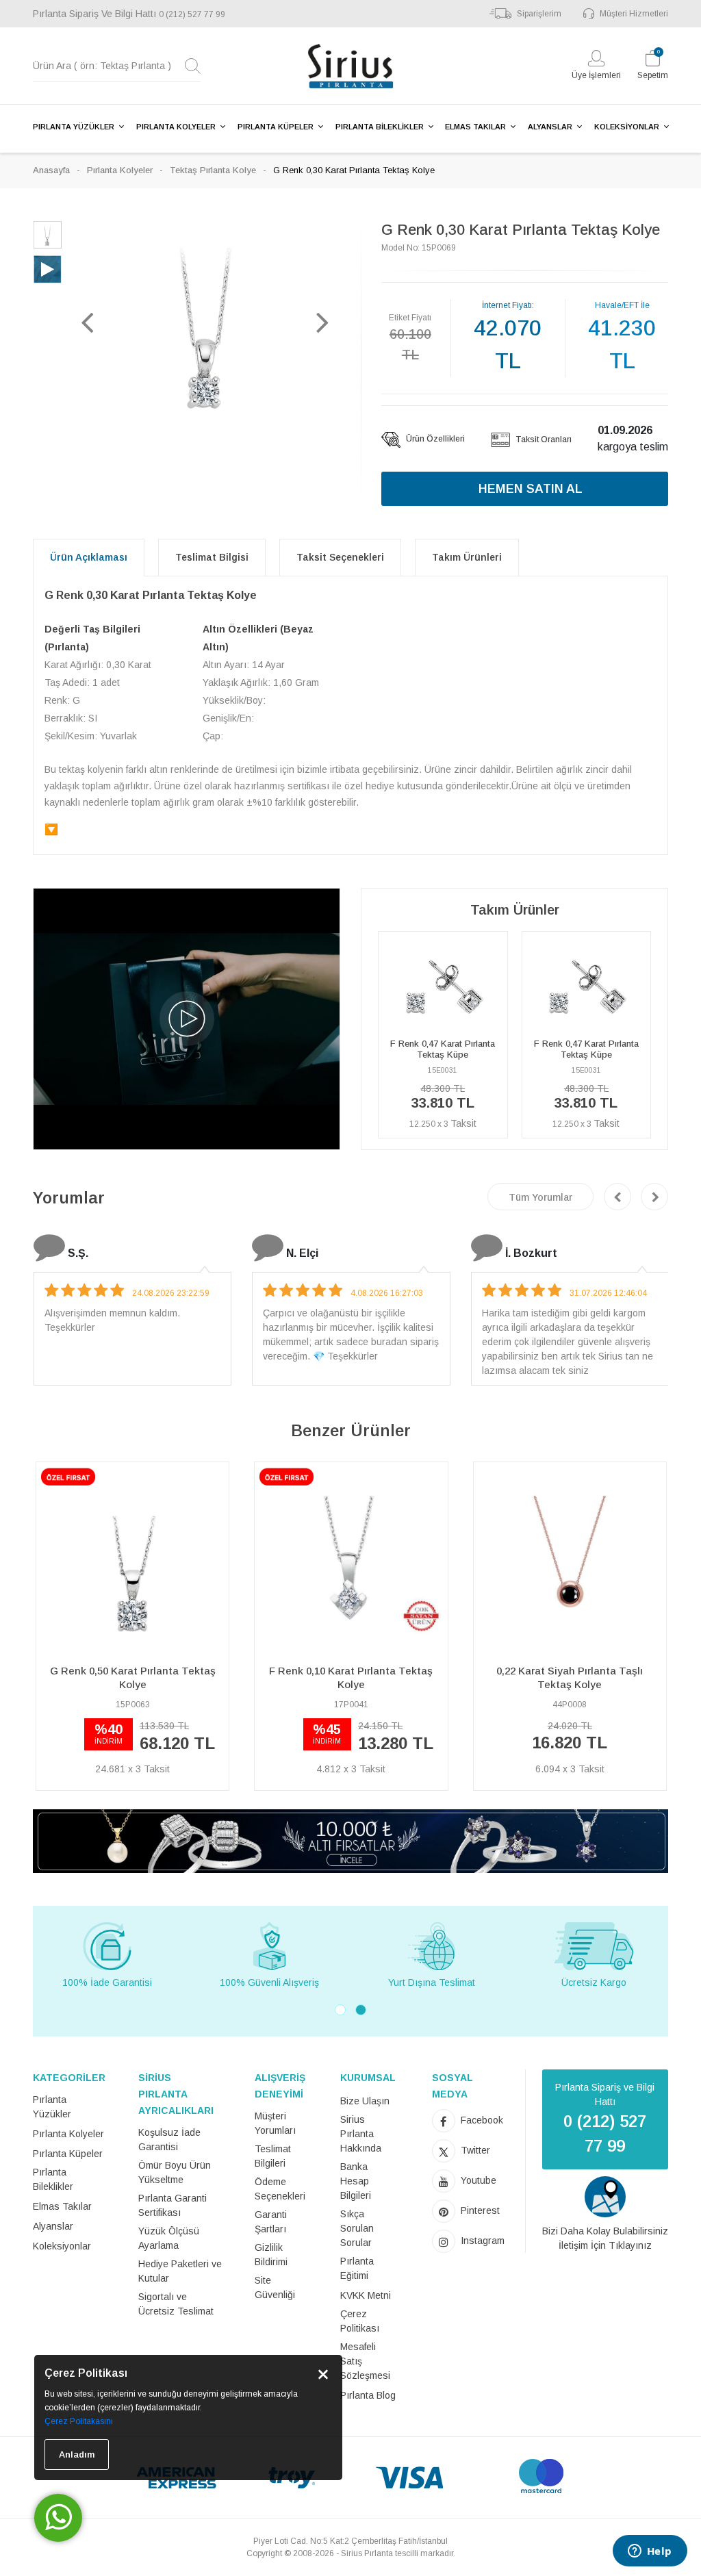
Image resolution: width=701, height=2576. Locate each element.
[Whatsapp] (58, 2518)
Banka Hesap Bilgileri (356, 2181)
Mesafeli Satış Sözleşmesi (365, 2361)
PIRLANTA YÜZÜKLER (74, 127)
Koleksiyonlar (62, 2246)
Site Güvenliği (275, 2287)
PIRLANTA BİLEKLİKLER (380, 127)
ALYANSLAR (550, 127)
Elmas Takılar (62, 2206)
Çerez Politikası (360, 2321)
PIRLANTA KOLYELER (176, 127)
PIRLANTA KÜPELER (276, 127)
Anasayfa (51, 170)
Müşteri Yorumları (275, 2123)
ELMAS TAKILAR (475, 127)
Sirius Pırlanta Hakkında (361, 2134)
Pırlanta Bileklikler (53, 2179)
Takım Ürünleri (467, 557)
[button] (88, 322)
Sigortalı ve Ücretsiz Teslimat (176, 2304)
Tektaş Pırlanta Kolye (213, 170)
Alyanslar (53, 2226)
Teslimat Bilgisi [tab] (212, 557)
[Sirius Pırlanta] (350, 66)
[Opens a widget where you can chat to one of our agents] (650, 2552)
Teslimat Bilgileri (273, 2156)
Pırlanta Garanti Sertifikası (173, 2205)
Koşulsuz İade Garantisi (169, 2140)
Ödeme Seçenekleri (280, 2189)
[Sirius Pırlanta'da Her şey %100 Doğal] (350, 1840)
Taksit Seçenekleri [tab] (340, 557)
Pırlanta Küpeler (68, 2154)
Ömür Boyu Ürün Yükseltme (175, 2172)
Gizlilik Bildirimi (271, 2255)
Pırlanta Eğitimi (357, 2268)
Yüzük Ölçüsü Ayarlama (169, 2238)
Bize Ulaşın (365, 2101)
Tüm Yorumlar (540, 1197)
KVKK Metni (366, 2295)
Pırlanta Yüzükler (52, 2107)
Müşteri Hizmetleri (634, 14)
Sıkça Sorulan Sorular (357, 2228)
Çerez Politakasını (79, 2421)
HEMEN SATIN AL (531, 489)
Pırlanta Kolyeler (120, 170)
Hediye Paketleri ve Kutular (180, 2271)
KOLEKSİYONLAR (627, 127)
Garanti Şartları (271, 2222)
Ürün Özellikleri (434, 439)
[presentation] (617, 1197)
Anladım (77, 2454)
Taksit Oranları (543, 439)
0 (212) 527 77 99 (192, 14)
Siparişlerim (539, 14)
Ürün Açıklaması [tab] (89, 557)
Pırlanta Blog (368, 2395)
